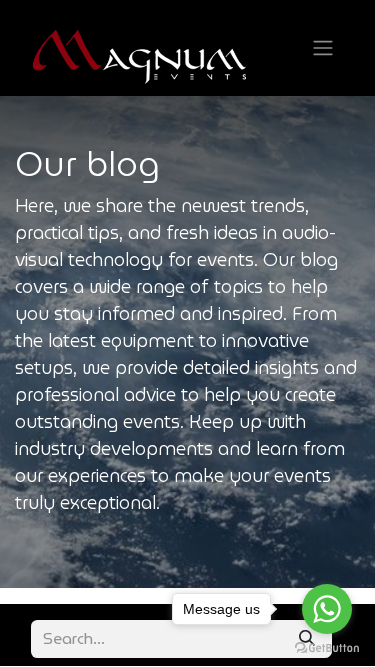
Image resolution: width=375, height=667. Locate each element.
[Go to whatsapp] (327, 609)
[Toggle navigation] (323, 48)
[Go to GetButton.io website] (327, 647)
